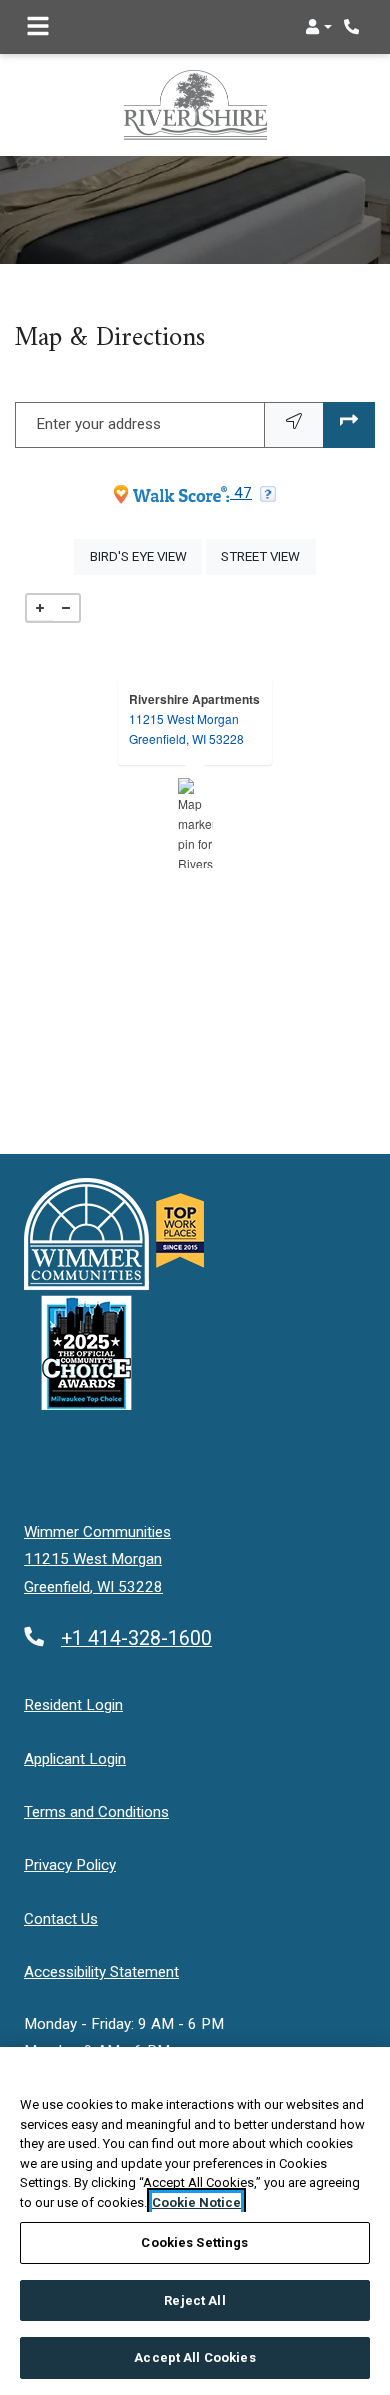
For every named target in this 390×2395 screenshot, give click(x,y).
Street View (268, 556)
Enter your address (98, 424)
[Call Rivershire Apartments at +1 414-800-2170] (354, 27)
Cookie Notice (196, 2202)
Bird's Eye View (146, 556)
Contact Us (61, 1919)
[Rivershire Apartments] (195, 823)
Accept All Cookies (194, 2357)
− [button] (66, 608)
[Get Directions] (349, 424)
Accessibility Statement (101, 1971)
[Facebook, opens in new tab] (46, 1464)
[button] (318, 27)
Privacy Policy (70, 1864)
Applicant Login (75, 1758)
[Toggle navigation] (38, 27)
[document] (195, 823)
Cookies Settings (194, 2242)
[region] (195, 2221)
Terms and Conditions (96, 1811)
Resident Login (73, 1704)
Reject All (194, 2300)
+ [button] (40, 608)
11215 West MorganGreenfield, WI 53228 (186, 728)
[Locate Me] (294, 424)
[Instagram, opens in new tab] (95, 1464)
